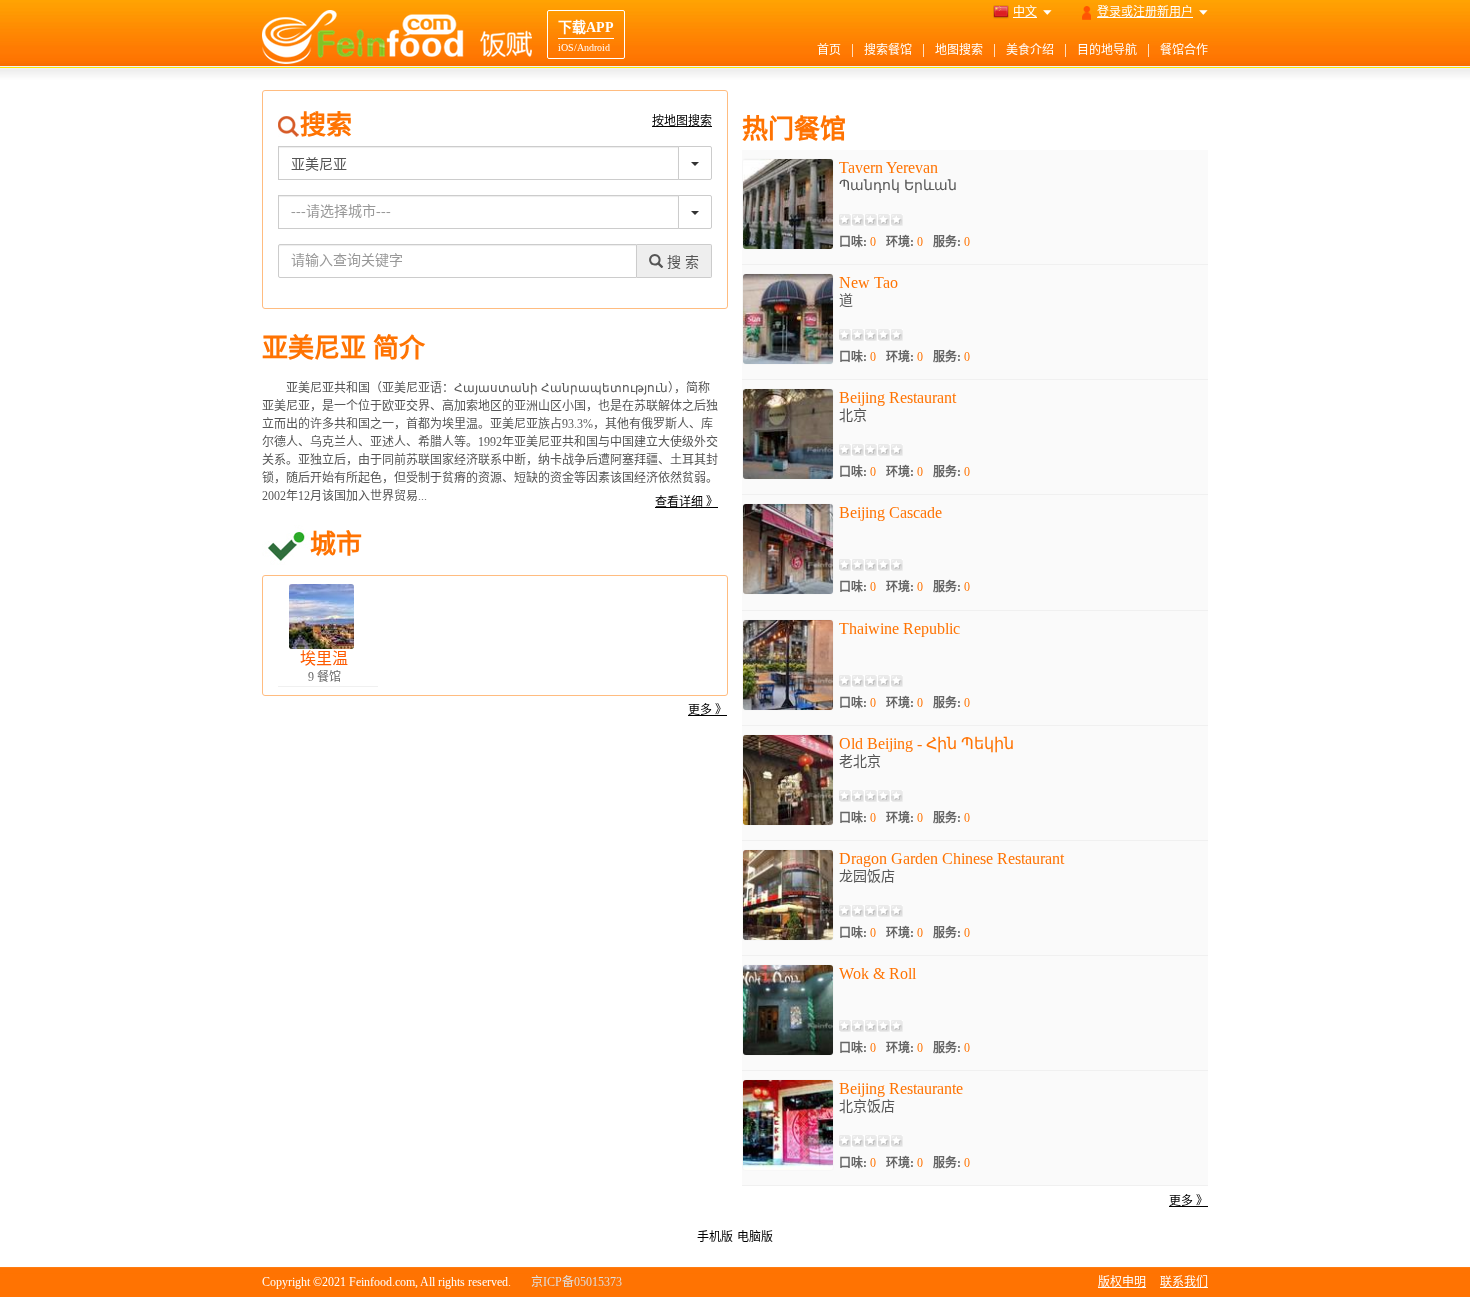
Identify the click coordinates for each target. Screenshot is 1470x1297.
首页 (829, 50)
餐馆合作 (1184, 50)
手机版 (715, 1237)
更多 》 (707, 710)
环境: (904, 242)
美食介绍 (1030, 50)
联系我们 (1184, 1282)
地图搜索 (959, 50)
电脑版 (755, 1237)
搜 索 (681, 262)
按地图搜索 (682, 121)
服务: (951, 242)
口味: (857, 242)
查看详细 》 (686, 502)
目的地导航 (1107, 50)
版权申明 (1122, 1282)
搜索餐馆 (888, 50)
